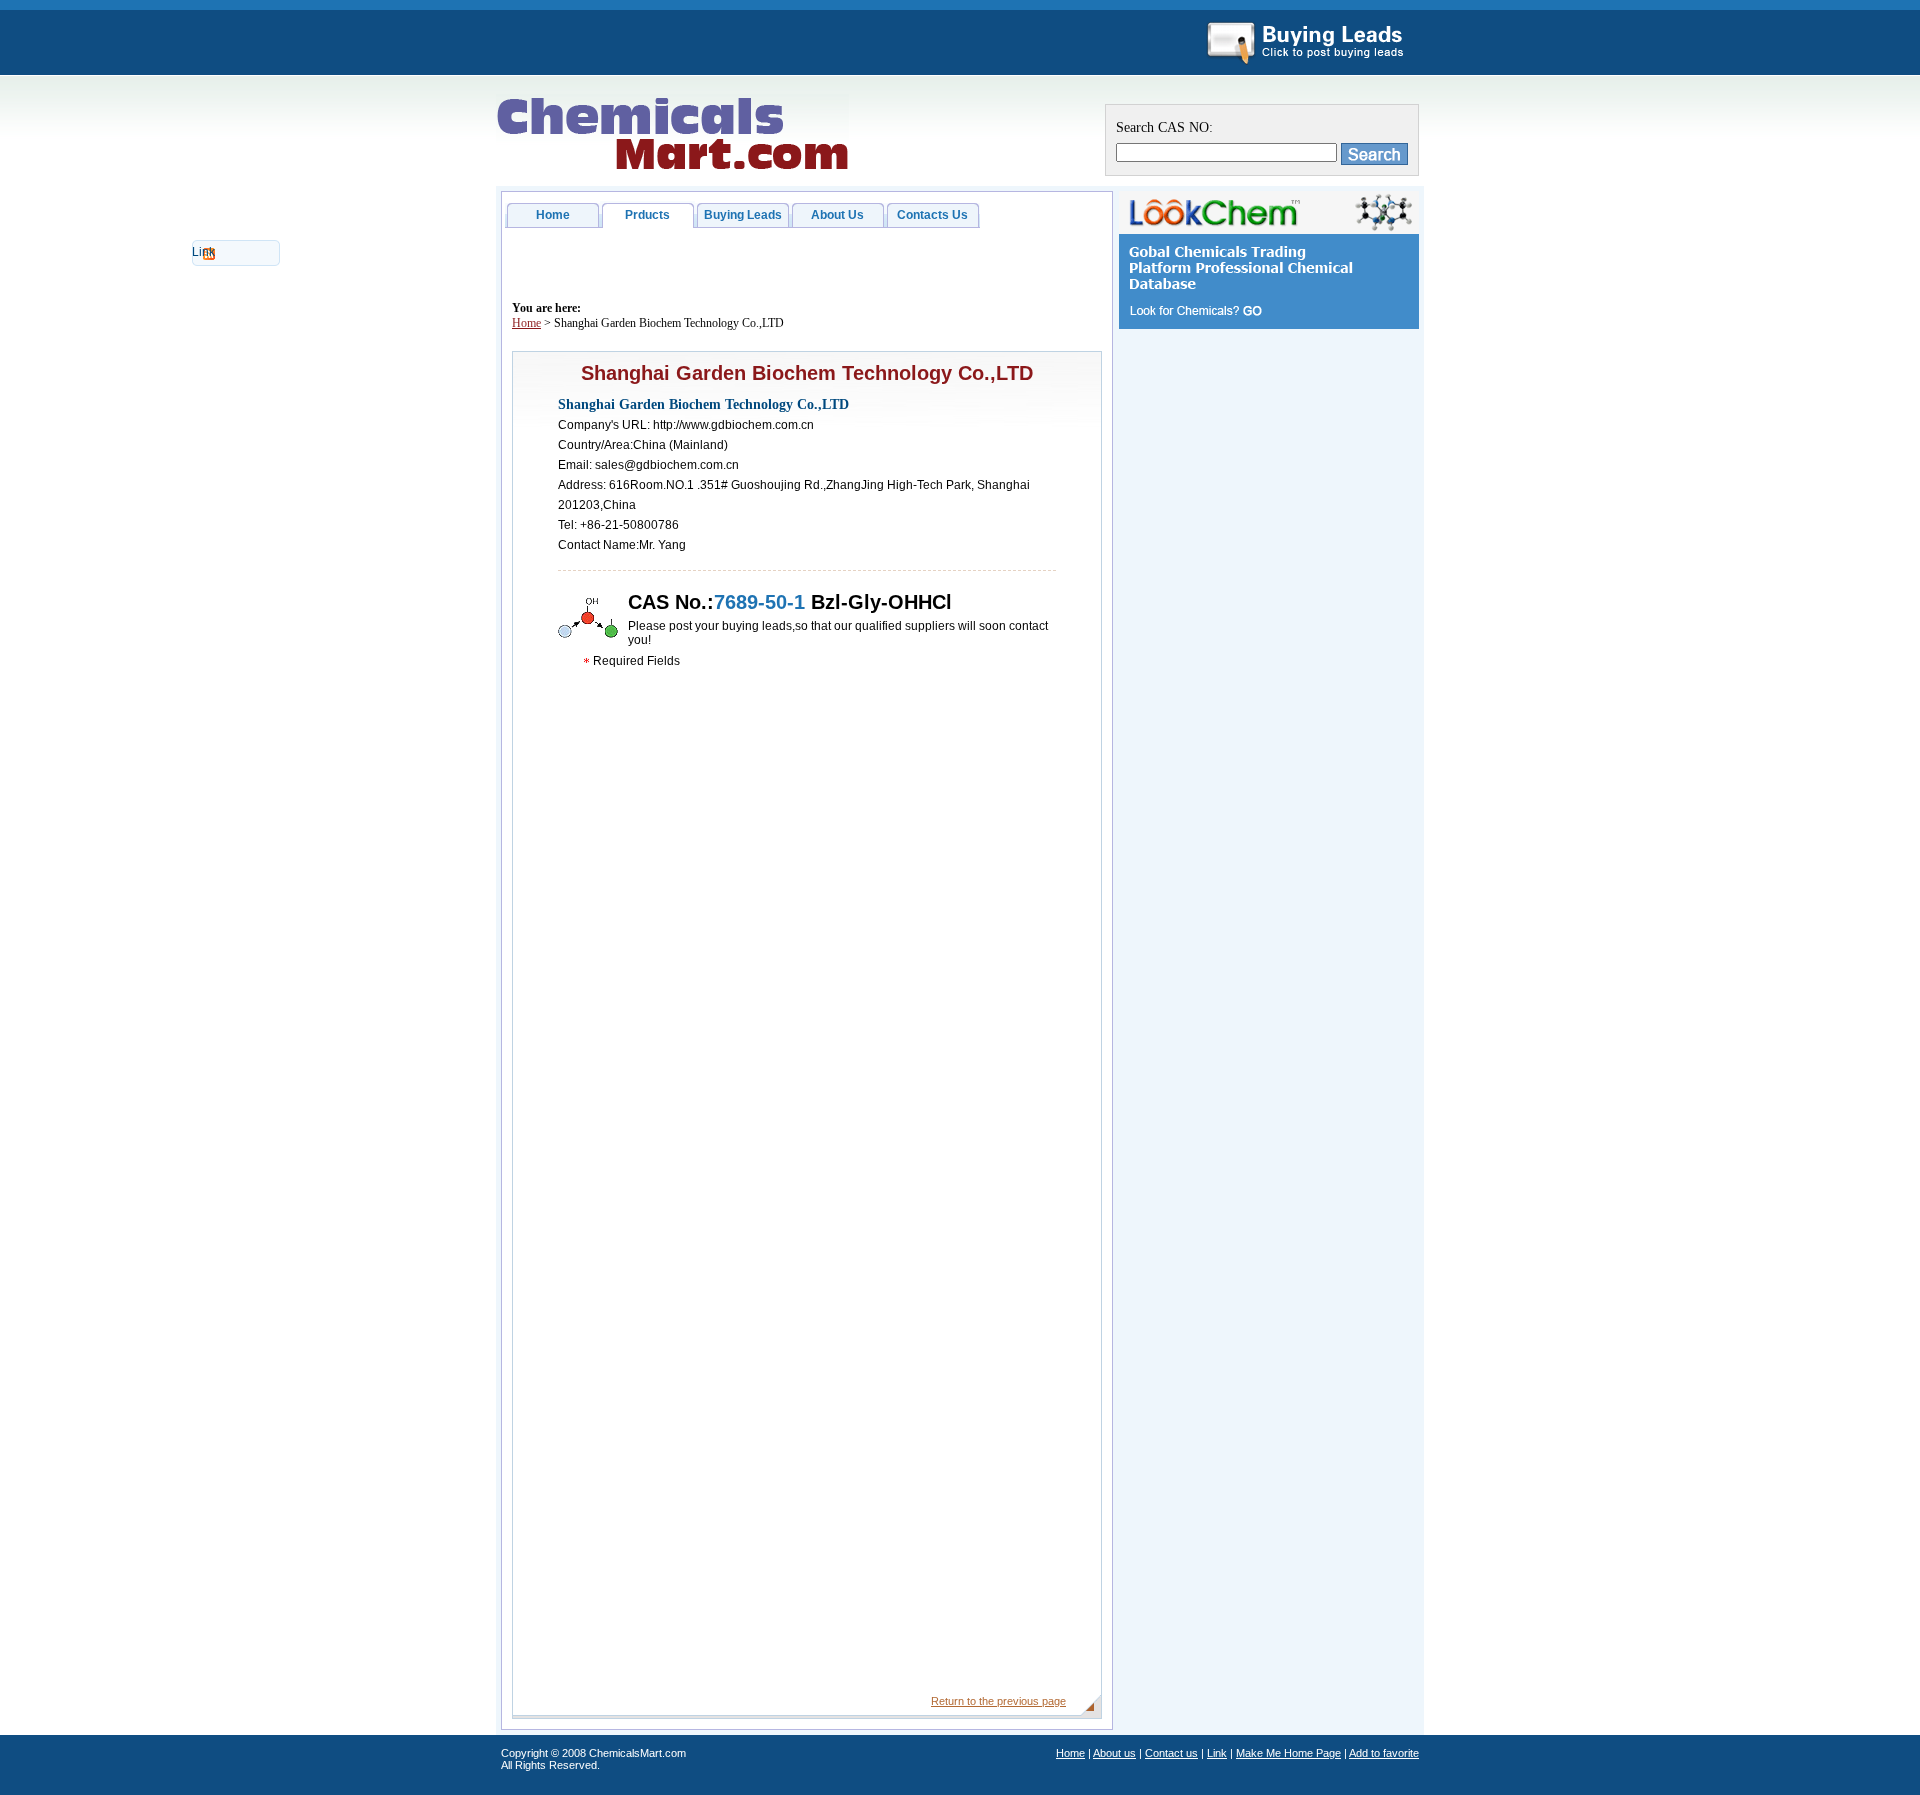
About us (1114, 1753)
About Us (837, 215)
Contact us (1171, 1753)
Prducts (647, 215)
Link (203, 252)
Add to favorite (1384, 1753)
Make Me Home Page (1288, 1753)
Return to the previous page (998, 1701)
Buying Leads (743, 215)
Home (553, 215)
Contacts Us (932, 215)
